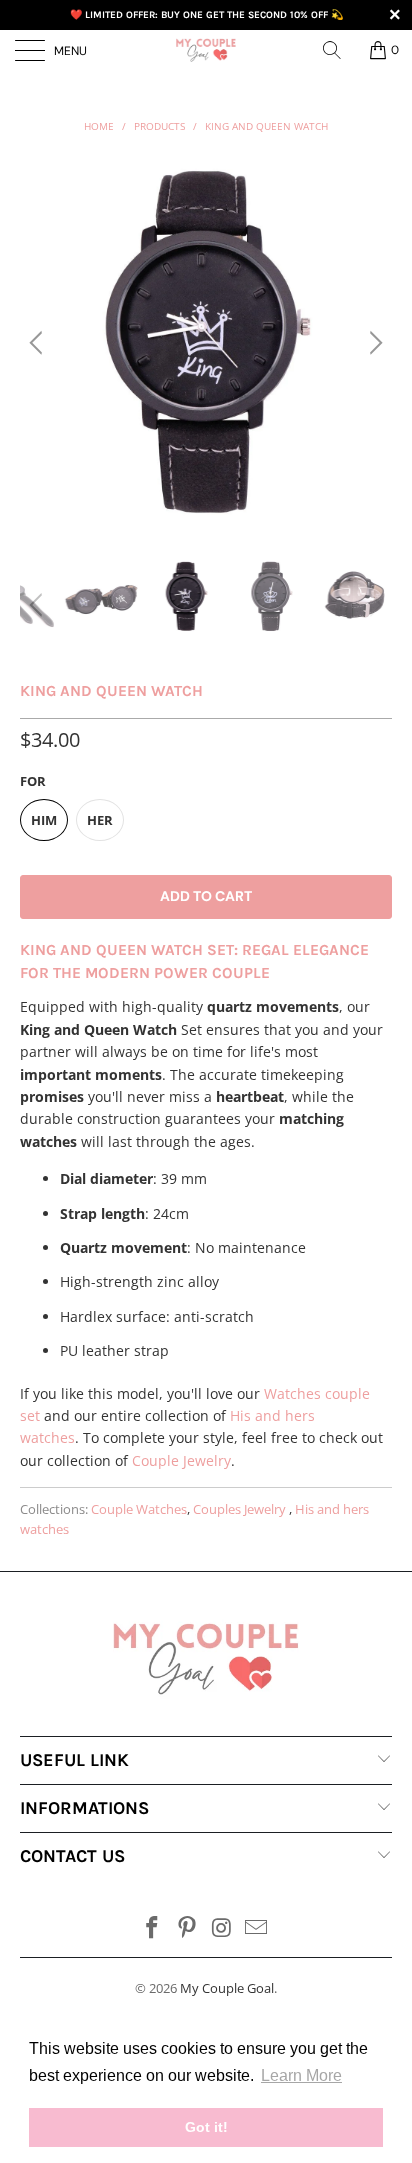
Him (44, 820)
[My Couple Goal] (206, 50)
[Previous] (39, 343)
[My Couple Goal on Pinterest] (188, 1928)
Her (100, 820)
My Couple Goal (227, 1988)
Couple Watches (139, 1509)
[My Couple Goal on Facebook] (153, 1928)
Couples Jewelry (241, 1509)
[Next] (373, 343)
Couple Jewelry (181, 1460)
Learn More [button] (301, 2075)
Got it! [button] (206, 2127)
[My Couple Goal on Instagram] (223, 1928)
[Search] (339, 50)
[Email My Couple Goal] (257, 1928)
